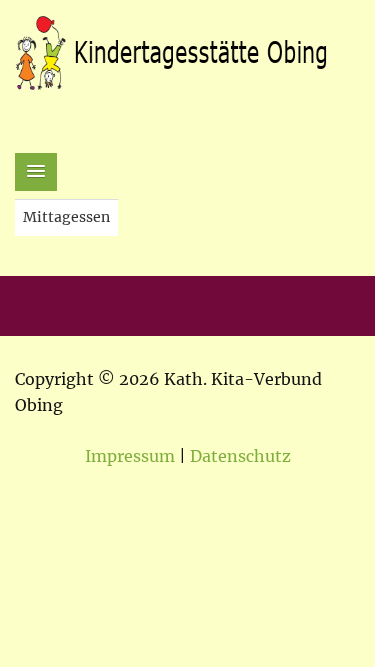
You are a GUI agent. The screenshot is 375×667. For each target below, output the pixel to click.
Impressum (130, 456)
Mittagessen (66, 217)
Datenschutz (240, 456)
